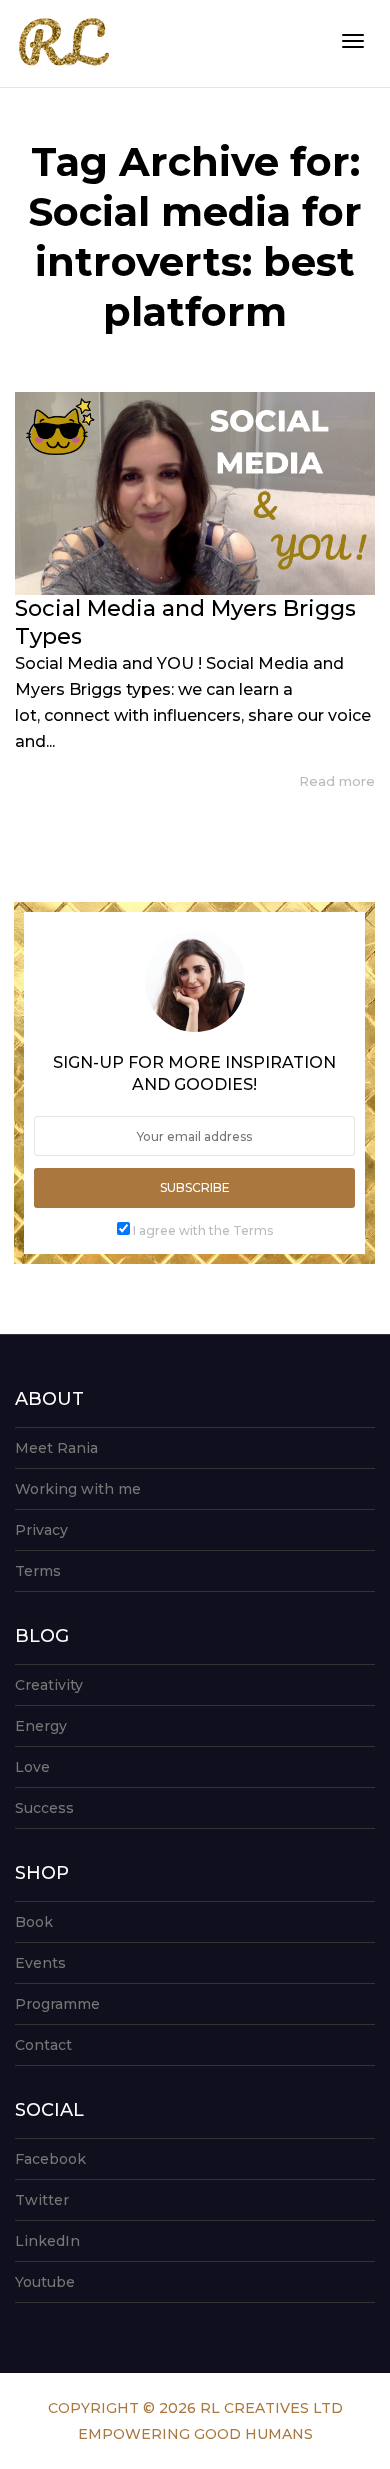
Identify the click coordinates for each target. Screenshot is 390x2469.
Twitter (42, 2200)
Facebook (50, 2159)
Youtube (45, 2282)
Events (40, 1963)
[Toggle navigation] (353, 41)
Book (34, 1922)
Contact (43, 2045)
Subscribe (195, 1187)
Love (32, 1767)
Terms (38, 1571)
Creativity (49, 1685)
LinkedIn (47, 2241)
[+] (195, 493)
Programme (57, 2004)
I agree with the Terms (203, 1230)
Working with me (78, 1489)
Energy (41, 1726)
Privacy (41, 1530)
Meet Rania (56, 1448)
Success (44, 1808)
